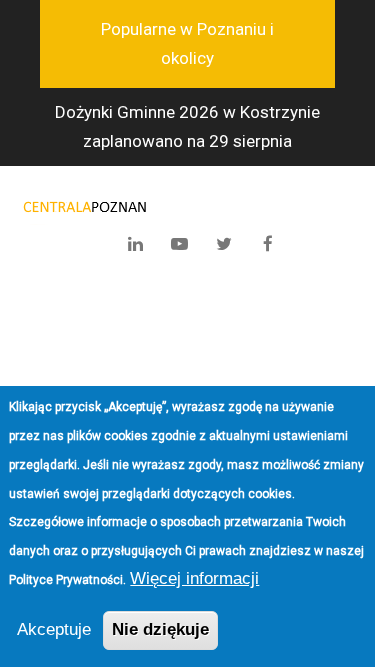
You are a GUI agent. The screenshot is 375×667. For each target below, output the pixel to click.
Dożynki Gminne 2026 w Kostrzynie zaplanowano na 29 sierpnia (187, 126)
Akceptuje (54, 629)
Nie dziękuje (160, 629)
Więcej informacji (194, 578)
